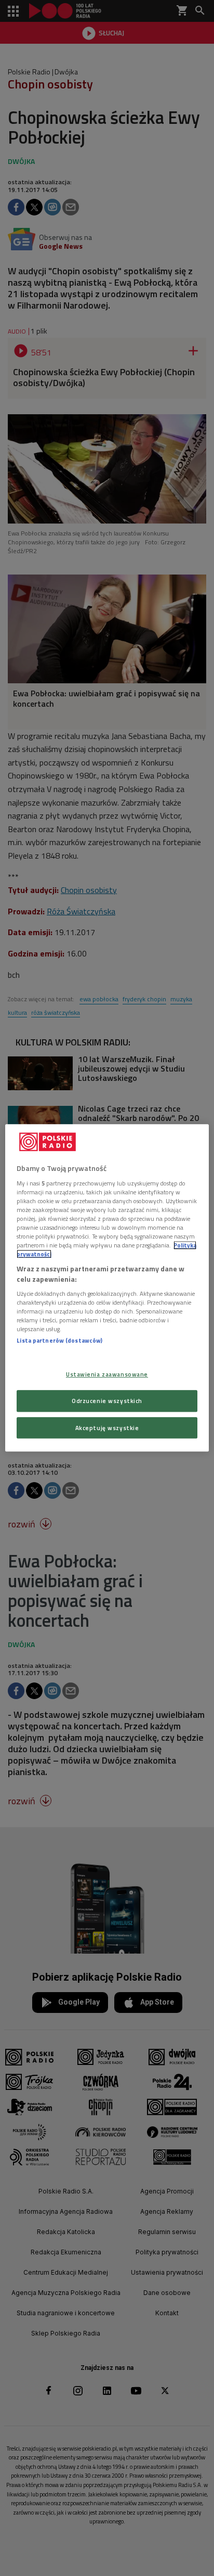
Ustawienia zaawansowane (107, 1374)
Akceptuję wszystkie (107, 1428)
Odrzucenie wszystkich (107, 1401)
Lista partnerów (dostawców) (59, 1341)
